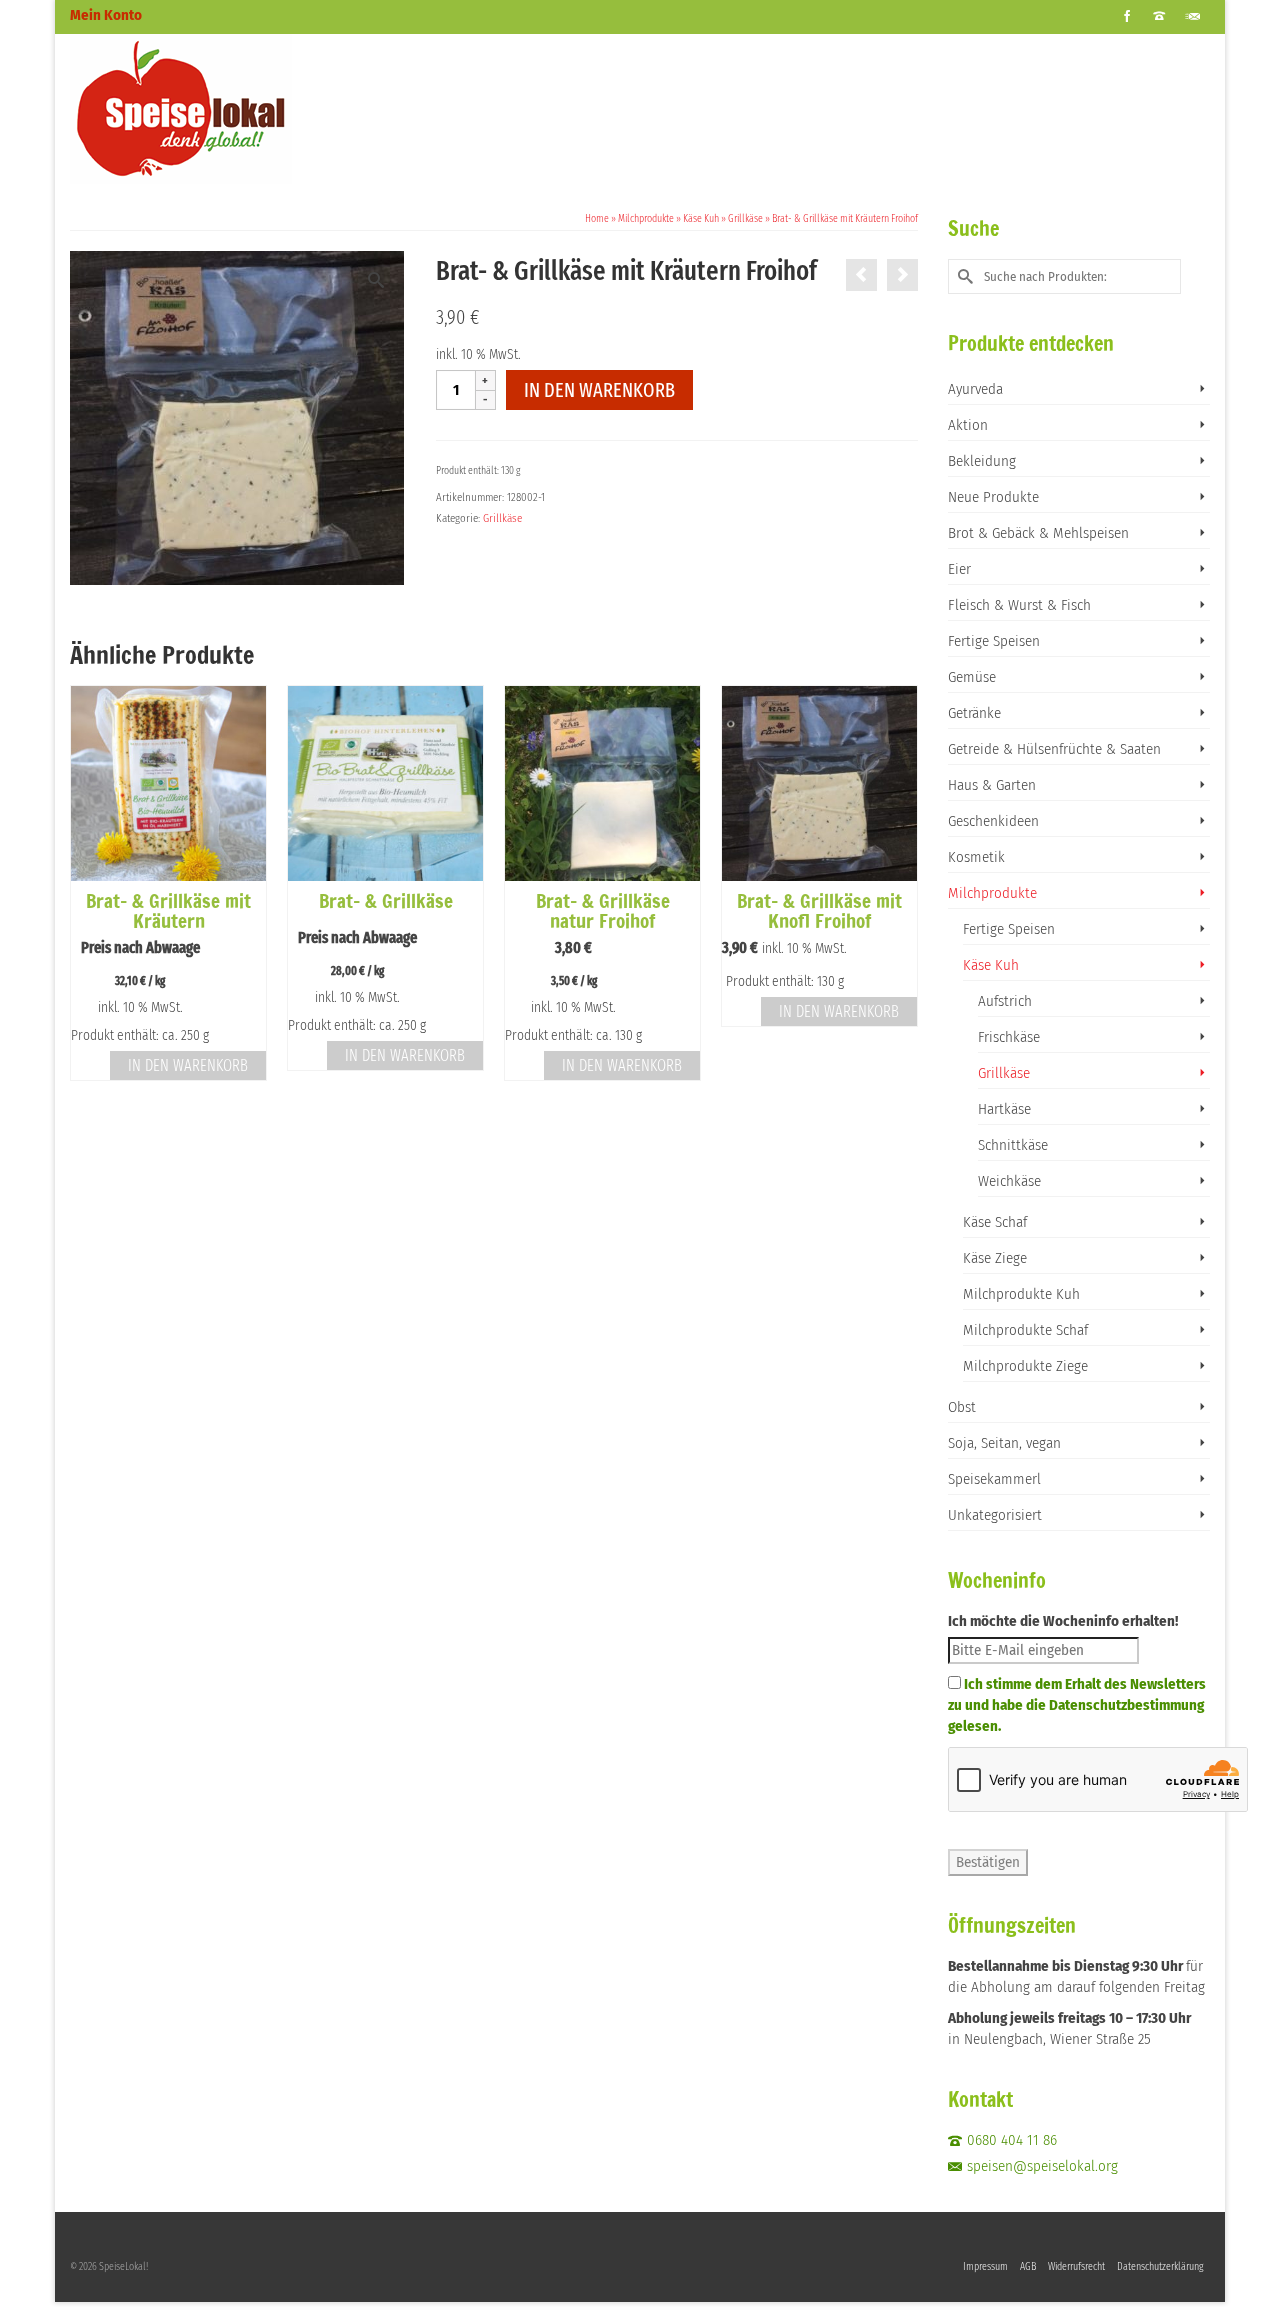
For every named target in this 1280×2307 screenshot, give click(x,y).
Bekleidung (982, 461)
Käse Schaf (995, 1222)
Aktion (968, 425)
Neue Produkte (993, 497)
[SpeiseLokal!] (250, 109)
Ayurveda (975, 389)
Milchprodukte (992, 893)
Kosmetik (976, 857)
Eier (959, 569)
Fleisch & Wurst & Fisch (1019, 605)
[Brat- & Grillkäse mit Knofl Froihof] (902, 275)
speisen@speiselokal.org (1042, 2166)
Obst (962, 1407)
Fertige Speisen (994, 641)
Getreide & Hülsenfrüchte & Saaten (1054, 749)
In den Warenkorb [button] (188, 1065)
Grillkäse (502, 518)
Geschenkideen (993, 821)
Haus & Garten (992, 785)
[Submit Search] (963, 276)
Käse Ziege (995, 1258)
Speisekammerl (994, 1479)
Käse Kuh (991, 965)
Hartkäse (1004, 1109)
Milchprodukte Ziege (1025, 1366)
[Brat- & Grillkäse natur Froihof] (861, 275)
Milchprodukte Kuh (1021, 1294)
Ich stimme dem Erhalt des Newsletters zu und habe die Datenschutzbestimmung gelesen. (1077, 1705)
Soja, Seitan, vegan (1004, 1443)
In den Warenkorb (599, 390)
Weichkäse (1009, 1181)
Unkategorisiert (995, 1515)
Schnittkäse (1013, 1145)
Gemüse (972, 677)
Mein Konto (106, 15)
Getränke (974, 713)
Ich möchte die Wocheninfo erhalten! (1063, 1621)
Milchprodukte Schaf (1025, 1330)
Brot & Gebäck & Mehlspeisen (1038, 533)
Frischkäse (1009, 1037)
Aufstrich (1005, 1001)
